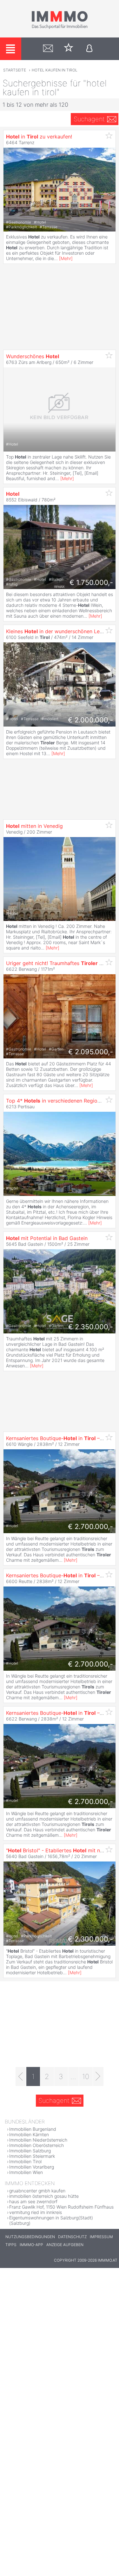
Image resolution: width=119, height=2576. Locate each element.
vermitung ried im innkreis (36, 2212)
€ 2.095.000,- (91, 1052)
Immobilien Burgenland (33, 2129)
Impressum (101, 2237)
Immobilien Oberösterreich (36, 2145)
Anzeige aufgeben (65, 2245)
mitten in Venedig (34, 826)
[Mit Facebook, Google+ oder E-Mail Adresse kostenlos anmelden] (89, 49)
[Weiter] (98, 2076)
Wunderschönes (33, 356)
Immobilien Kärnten (29, 2134)
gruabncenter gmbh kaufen (37, 2191)
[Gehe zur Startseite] (60, 28)
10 (86, 2076)
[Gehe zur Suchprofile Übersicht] (48, 49)
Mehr (66, 258)
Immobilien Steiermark (32, 2156)
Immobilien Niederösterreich (38, 2140)
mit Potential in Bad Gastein (47, 1238)
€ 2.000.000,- (90, 720)
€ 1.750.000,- (91, 582)
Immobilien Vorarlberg (32, 2167)
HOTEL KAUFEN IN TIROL (55, 70)
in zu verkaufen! (39, 137)
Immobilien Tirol (25, 2161)
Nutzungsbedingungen (30, 2237)
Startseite (15, 70)
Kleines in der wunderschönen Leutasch (61, 631)
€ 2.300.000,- (90, 1939)
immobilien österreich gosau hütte (44, 2196)
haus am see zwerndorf (33, 2201)
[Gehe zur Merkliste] (69, 49)
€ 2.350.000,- (91, 1327)
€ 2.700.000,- (90, 1526)
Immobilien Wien (26, 2172)
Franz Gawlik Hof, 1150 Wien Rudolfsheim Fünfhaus (61, 2207)
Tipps (11, 2245)
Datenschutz (72, 2237)
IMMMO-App (31, 2245)
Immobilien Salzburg (30, 2151)
